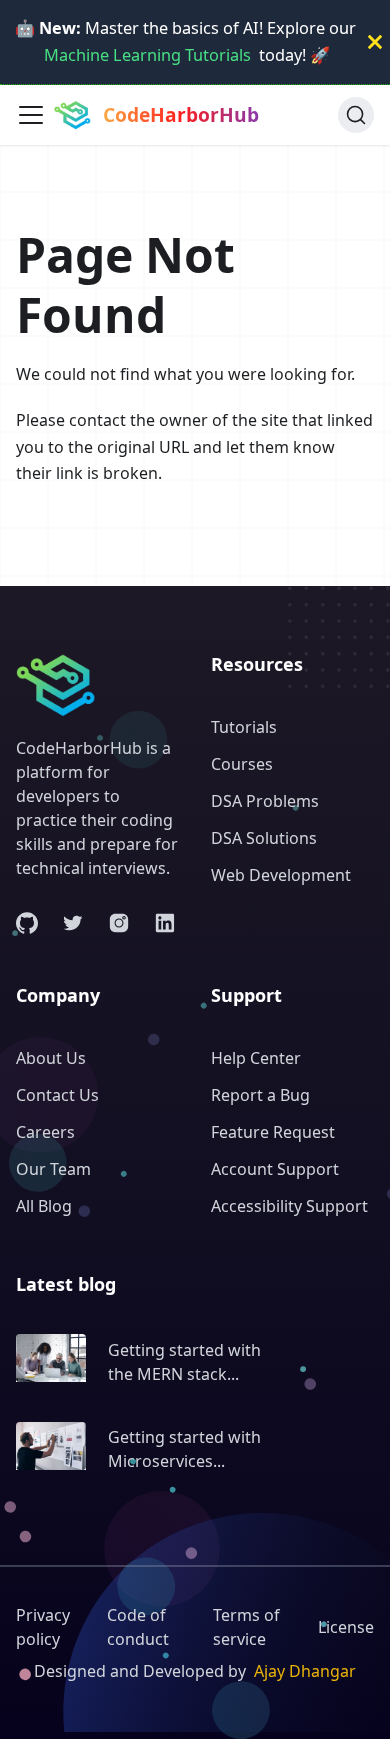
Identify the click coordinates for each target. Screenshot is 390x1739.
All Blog (44, 1206)
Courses (242, 764)
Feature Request (273, 1132)
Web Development (281, 875)
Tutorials (244, 727)
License (346, 1627)
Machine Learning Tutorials (147, 55)
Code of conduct (138, 1627)
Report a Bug (260, 1095)
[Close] (375, 42)
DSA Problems (265, 801)
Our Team (53, 1169)
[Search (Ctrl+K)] (356, 115)
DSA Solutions (264, 838)
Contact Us (57, 1095)
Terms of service (246, 1627)
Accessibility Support (289, 1206)
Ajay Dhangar (305, 1671)
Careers (45, 1132)
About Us (51, 1058)
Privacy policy (43, 1627)
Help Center (256, 1058)
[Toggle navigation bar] (31, 115)
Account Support (275, 1169)
